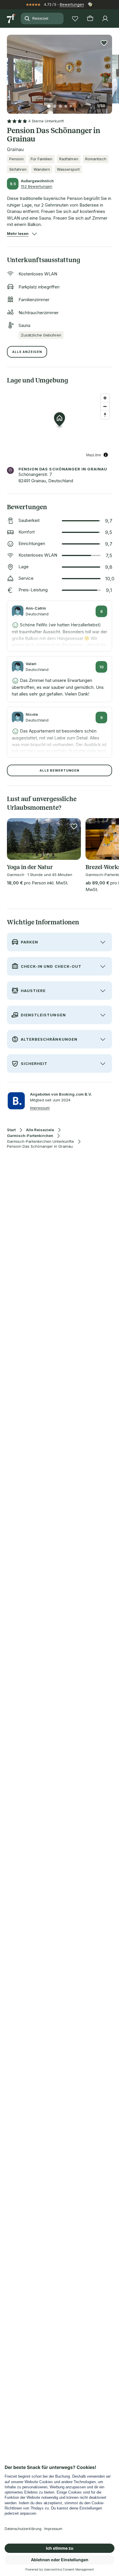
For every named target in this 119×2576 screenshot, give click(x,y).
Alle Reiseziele (40, 1130)
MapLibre (94, 455)
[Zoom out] (105, 406)
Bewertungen (72, 4)
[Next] (110, 71)
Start (11, 1130)
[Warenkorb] (90, 19)
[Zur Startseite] (12, 19)
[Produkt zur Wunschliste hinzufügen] (104, 43)
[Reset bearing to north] (105, 415)
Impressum (40, 1108)
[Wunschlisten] (75, 19)
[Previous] (9, 71)
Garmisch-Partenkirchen (30, 1136)
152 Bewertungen (37, 186)
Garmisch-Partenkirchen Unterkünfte (40, 1141)
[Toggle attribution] (106, 455)
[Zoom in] (105, 398)
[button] (59, 71)
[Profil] (105, 19)
